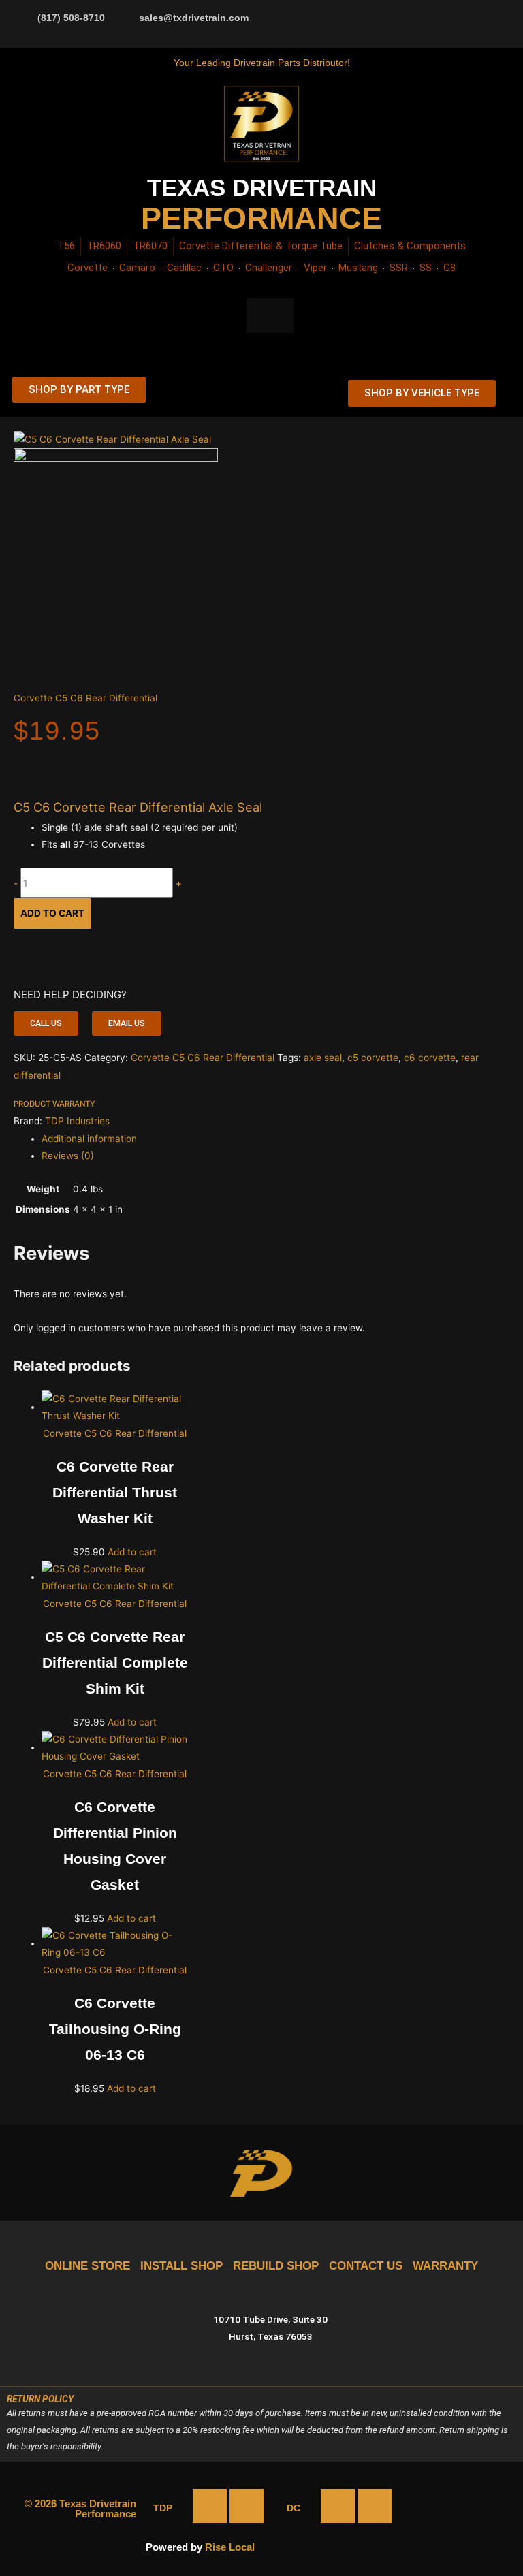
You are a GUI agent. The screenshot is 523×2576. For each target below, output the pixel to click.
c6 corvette (430, 1058)
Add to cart (52, 913)
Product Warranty (54, 1104)
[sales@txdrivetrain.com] (125, 17)
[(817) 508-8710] (24, 17)
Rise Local (230, 2547)
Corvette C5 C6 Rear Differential (85, 698)
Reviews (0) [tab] (68, 1156)
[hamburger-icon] (307, 393)
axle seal (323, 1058)
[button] (46, 1023)
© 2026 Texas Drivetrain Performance (80, 2509)
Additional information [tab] (89, 1139)
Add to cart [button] (132, 1552)
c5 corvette (373, 1058)
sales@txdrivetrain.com (194, 18)
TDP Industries (77, 1121)
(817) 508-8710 (71, 18)
